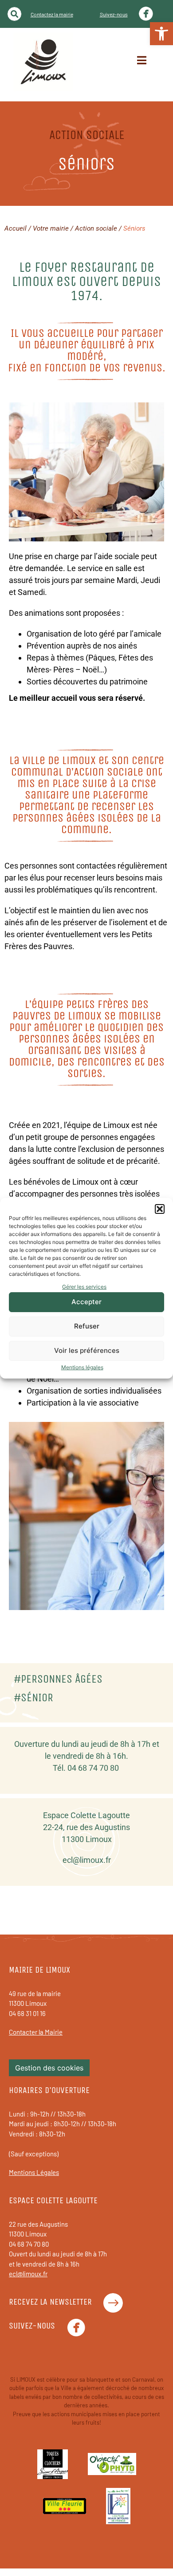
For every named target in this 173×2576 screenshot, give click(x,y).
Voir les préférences (87, 1350)
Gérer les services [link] (84, 1287)
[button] (160, 1209)
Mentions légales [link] (82, 1367)
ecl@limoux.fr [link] (87, 1860)
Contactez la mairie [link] (52, 14)
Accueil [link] (16, 228)
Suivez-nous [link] (114, 14)
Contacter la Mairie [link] (36, 2032)
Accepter (86, 1302)
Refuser (87, 1326)
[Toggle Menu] (142, 60)
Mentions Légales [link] (34, 2172)
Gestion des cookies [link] (49, 2068)
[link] (161, 34)
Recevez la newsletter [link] (50, 2302)
